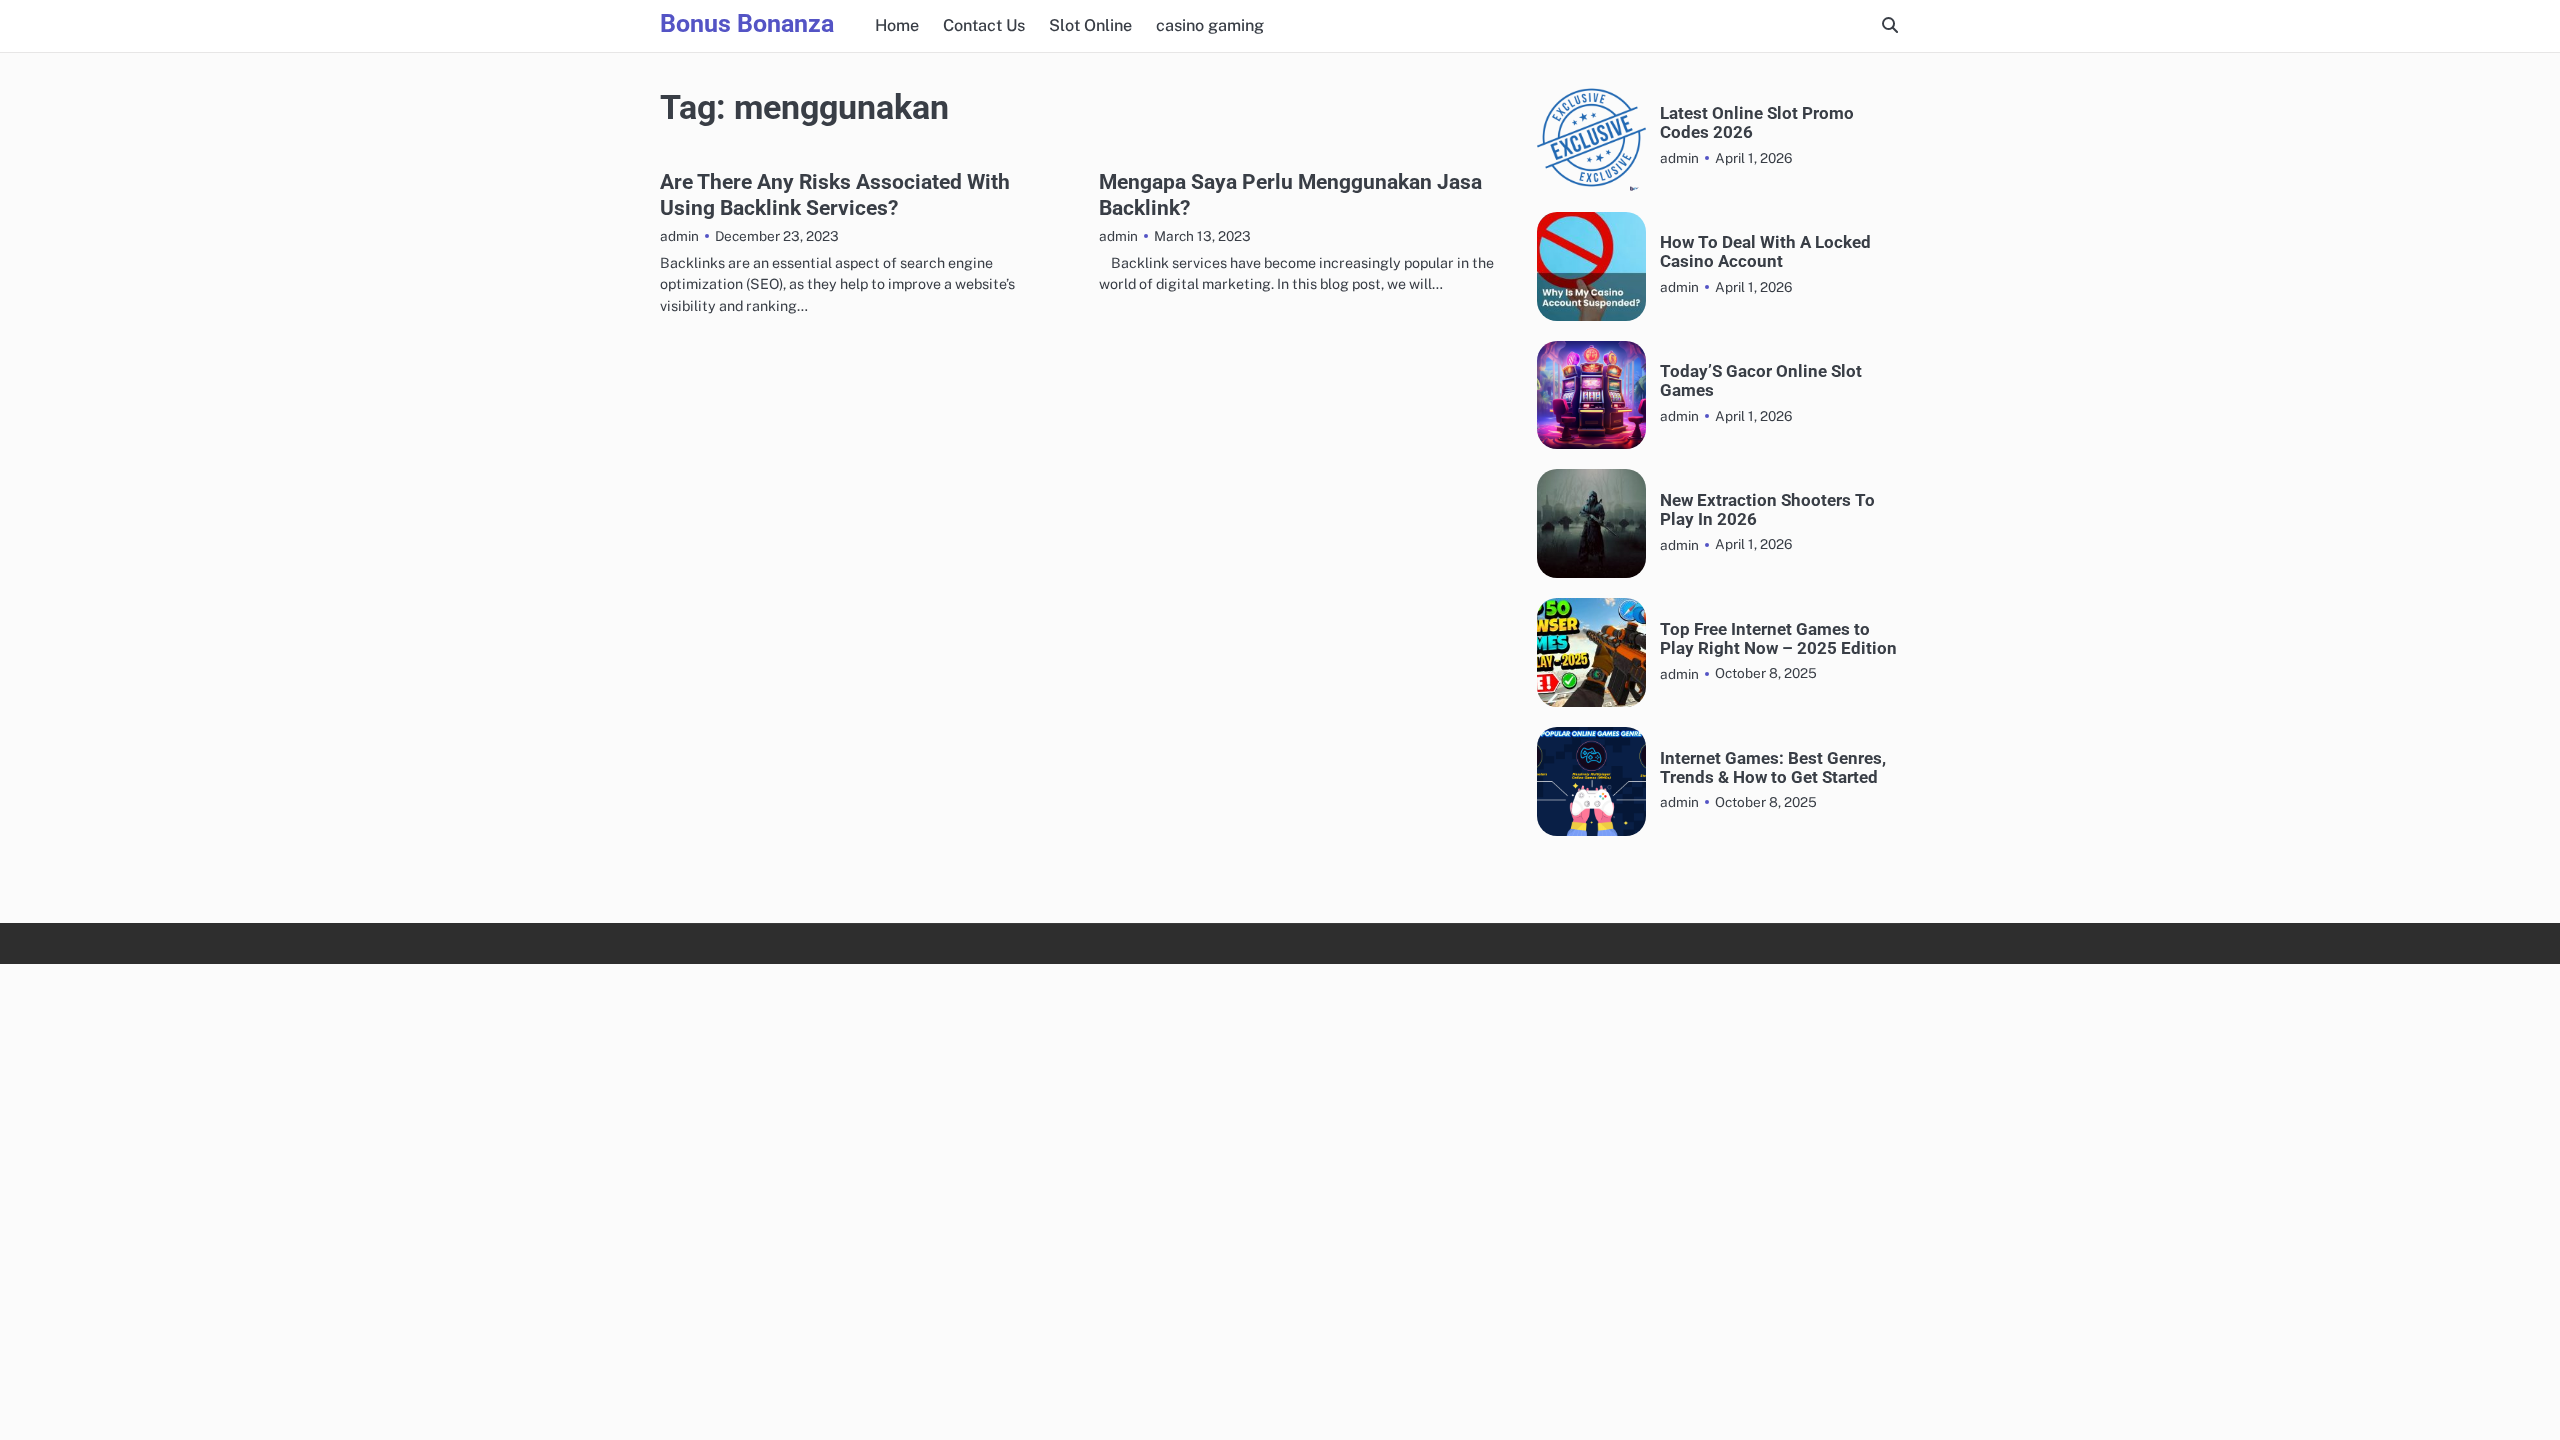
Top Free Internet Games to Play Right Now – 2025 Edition (1778, 639)
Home (897, 25)
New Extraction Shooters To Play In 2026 (1767, 510)
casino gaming (1210, 25)
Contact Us (984, 25)
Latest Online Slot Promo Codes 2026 (1757, 123)
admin (679, 236)
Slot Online (1090, 25)
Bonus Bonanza (747, 23)
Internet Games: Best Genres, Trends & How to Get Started (1773, 768)
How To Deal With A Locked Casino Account (1765, 252)
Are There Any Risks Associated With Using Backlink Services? (835, 194)
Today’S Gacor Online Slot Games (1761, 381)
